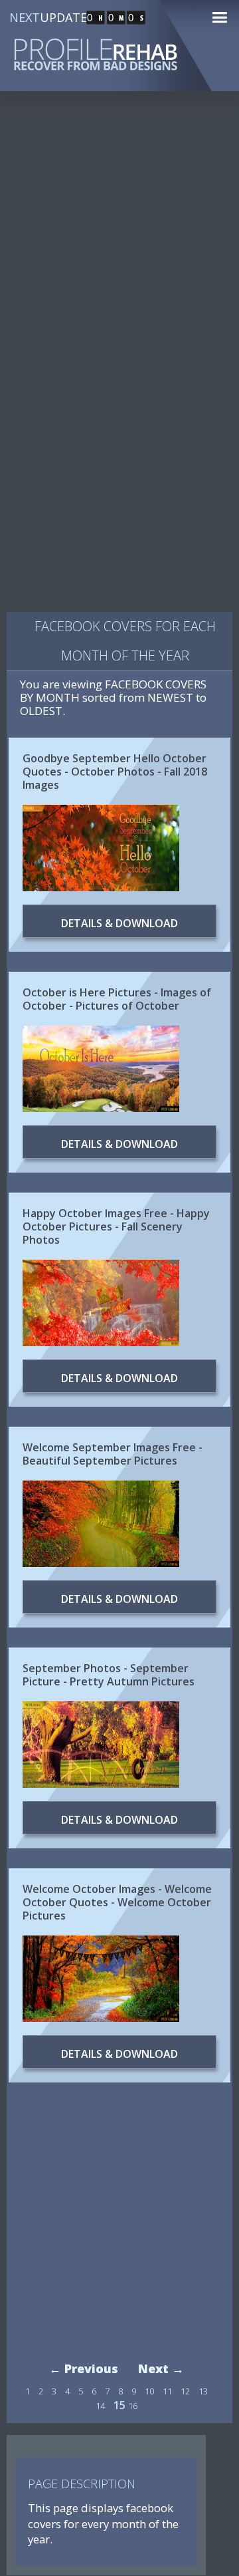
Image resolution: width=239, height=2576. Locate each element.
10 (149, 2391)
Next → (161, 2368)
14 (100, 2406)
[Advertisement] (119, 235)
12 (185, 2391)
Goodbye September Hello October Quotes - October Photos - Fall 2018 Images (115, 772)
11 (167, 2391)
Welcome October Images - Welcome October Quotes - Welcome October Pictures (117, 1902)
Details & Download (119, 923)
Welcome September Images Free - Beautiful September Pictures (113, 1454)
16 (133, 2406)
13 (203, 2391)
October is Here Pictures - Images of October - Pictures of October (117, 999)
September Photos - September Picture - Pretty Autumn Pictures (109, 1675)
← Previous (84, 2368)
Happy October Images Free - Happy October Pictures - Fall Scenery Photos (116, 1226)
